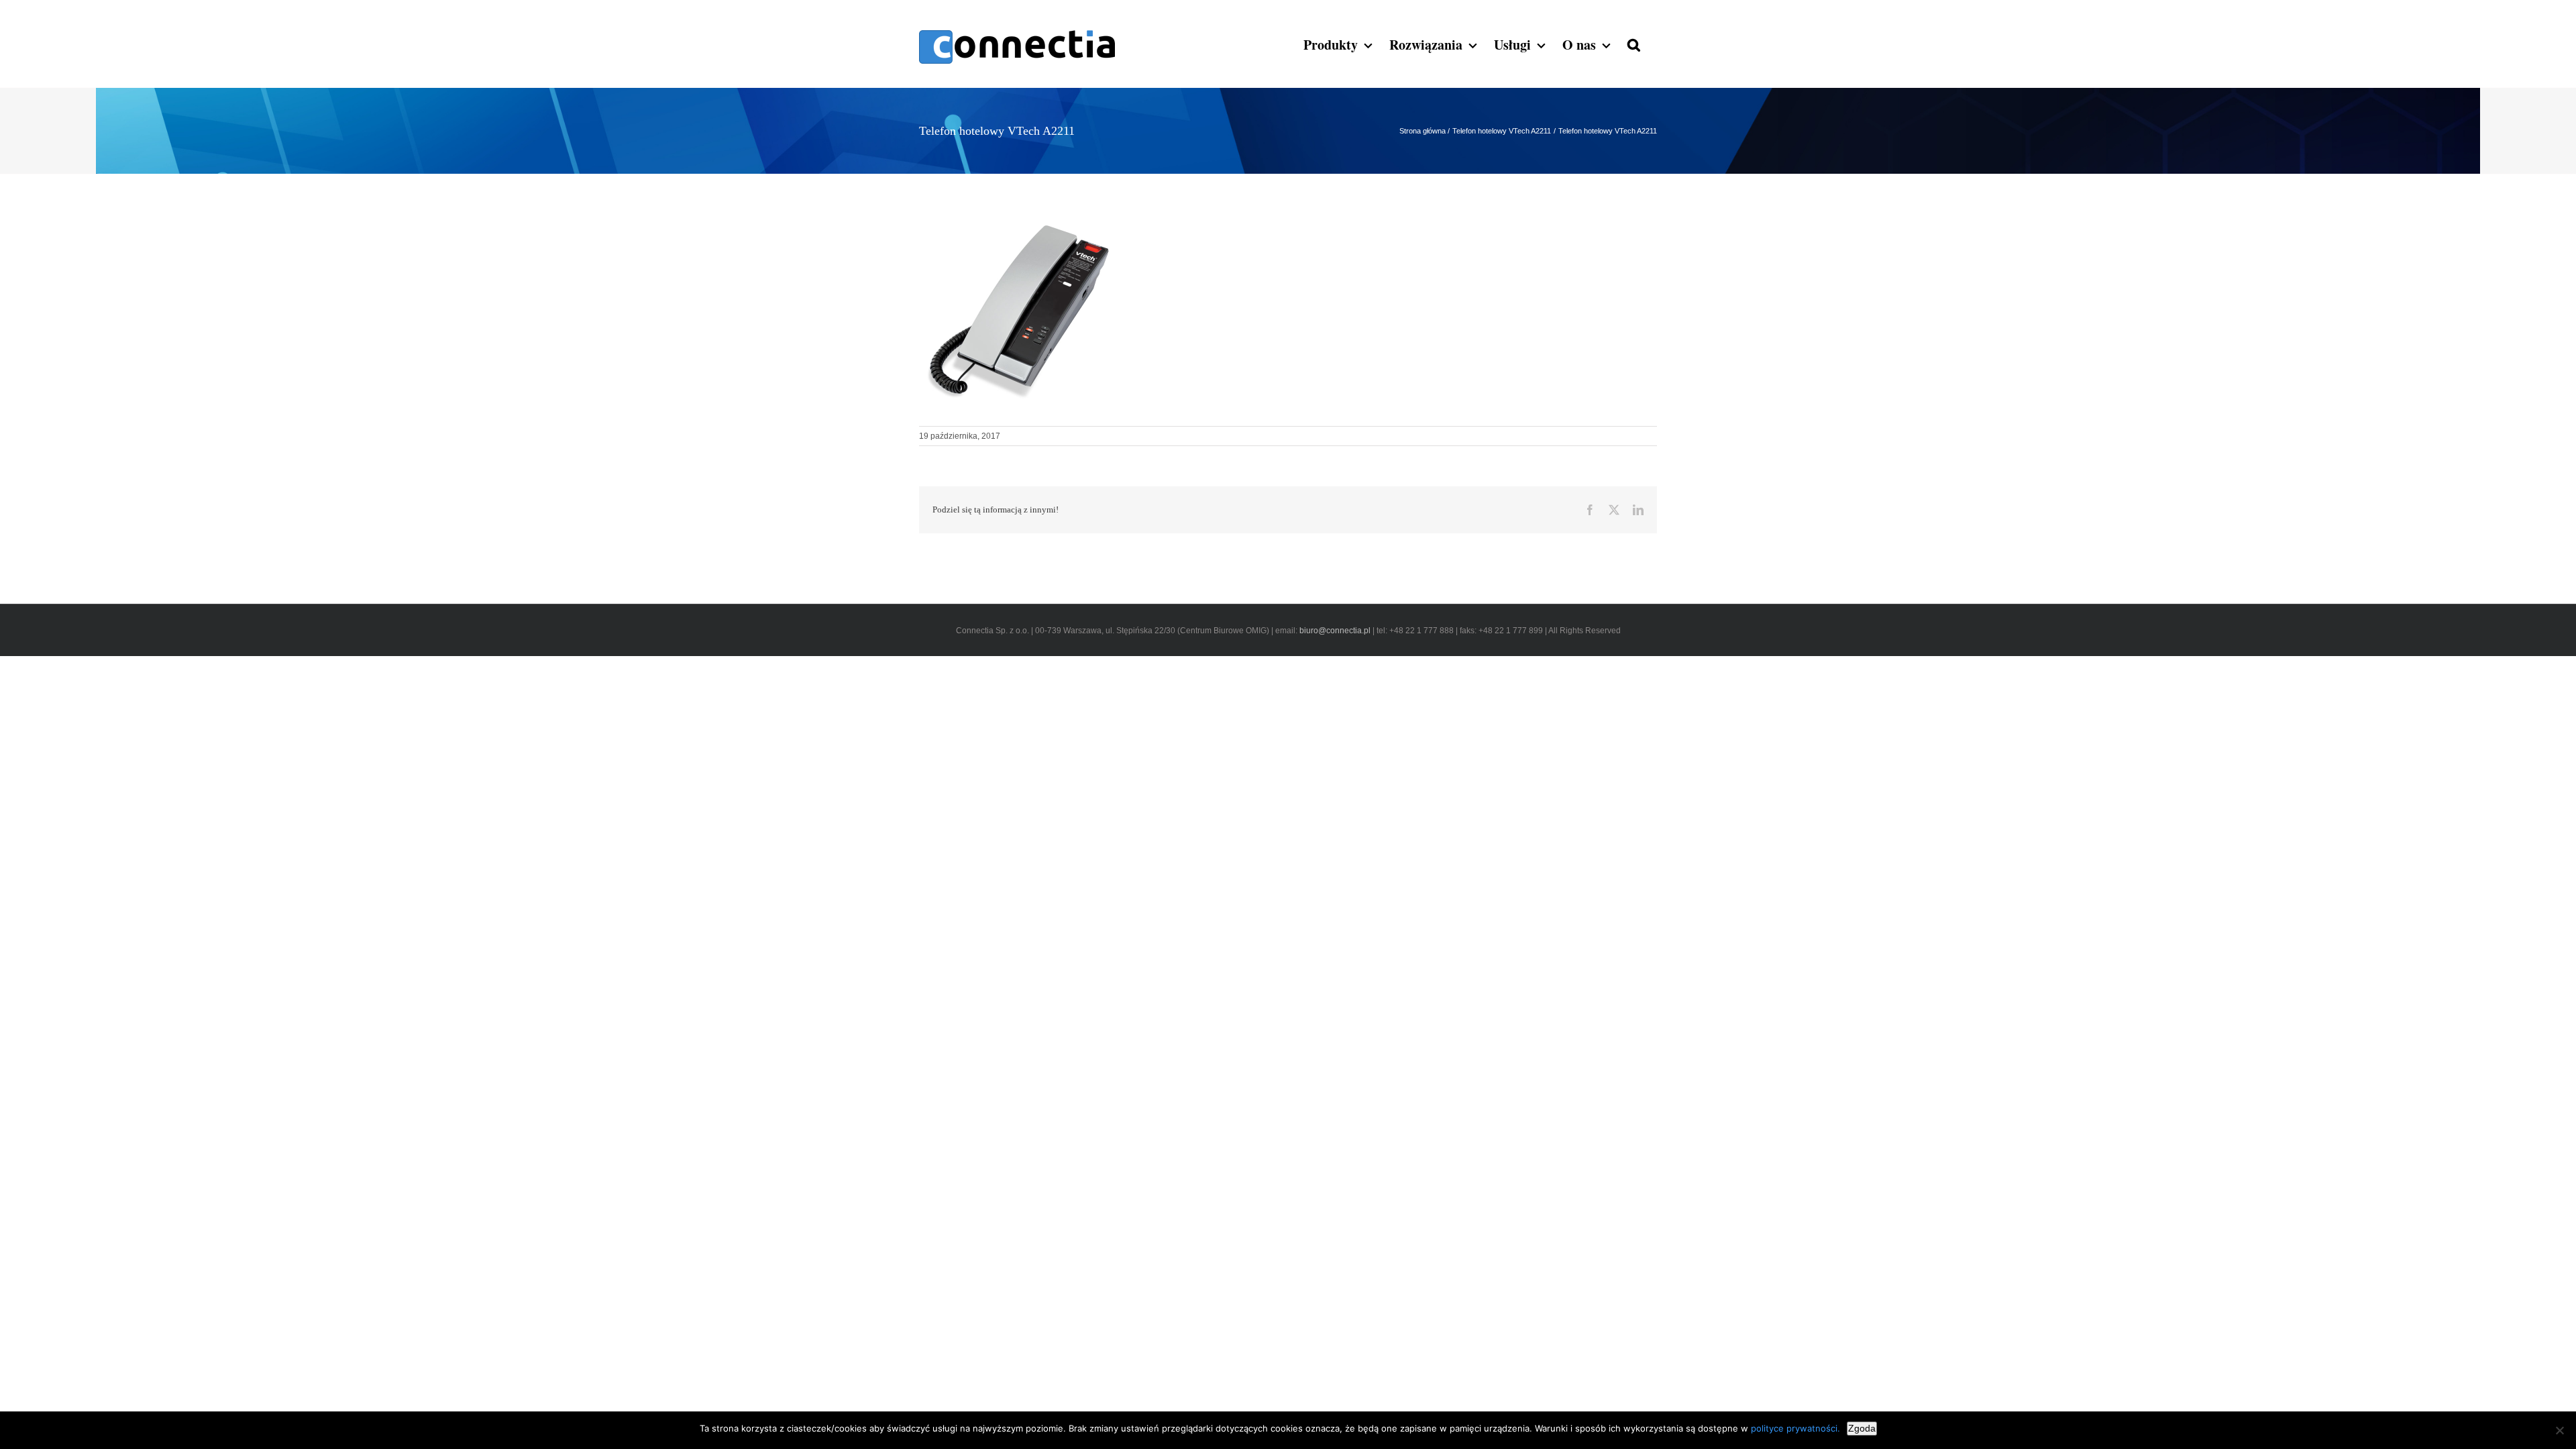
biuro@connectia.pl (1336, 631)
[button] (1634, 44)
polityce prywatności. (1795, 1428)
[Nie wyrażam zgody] (2559, 1430)
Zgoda (1862, 1428)
